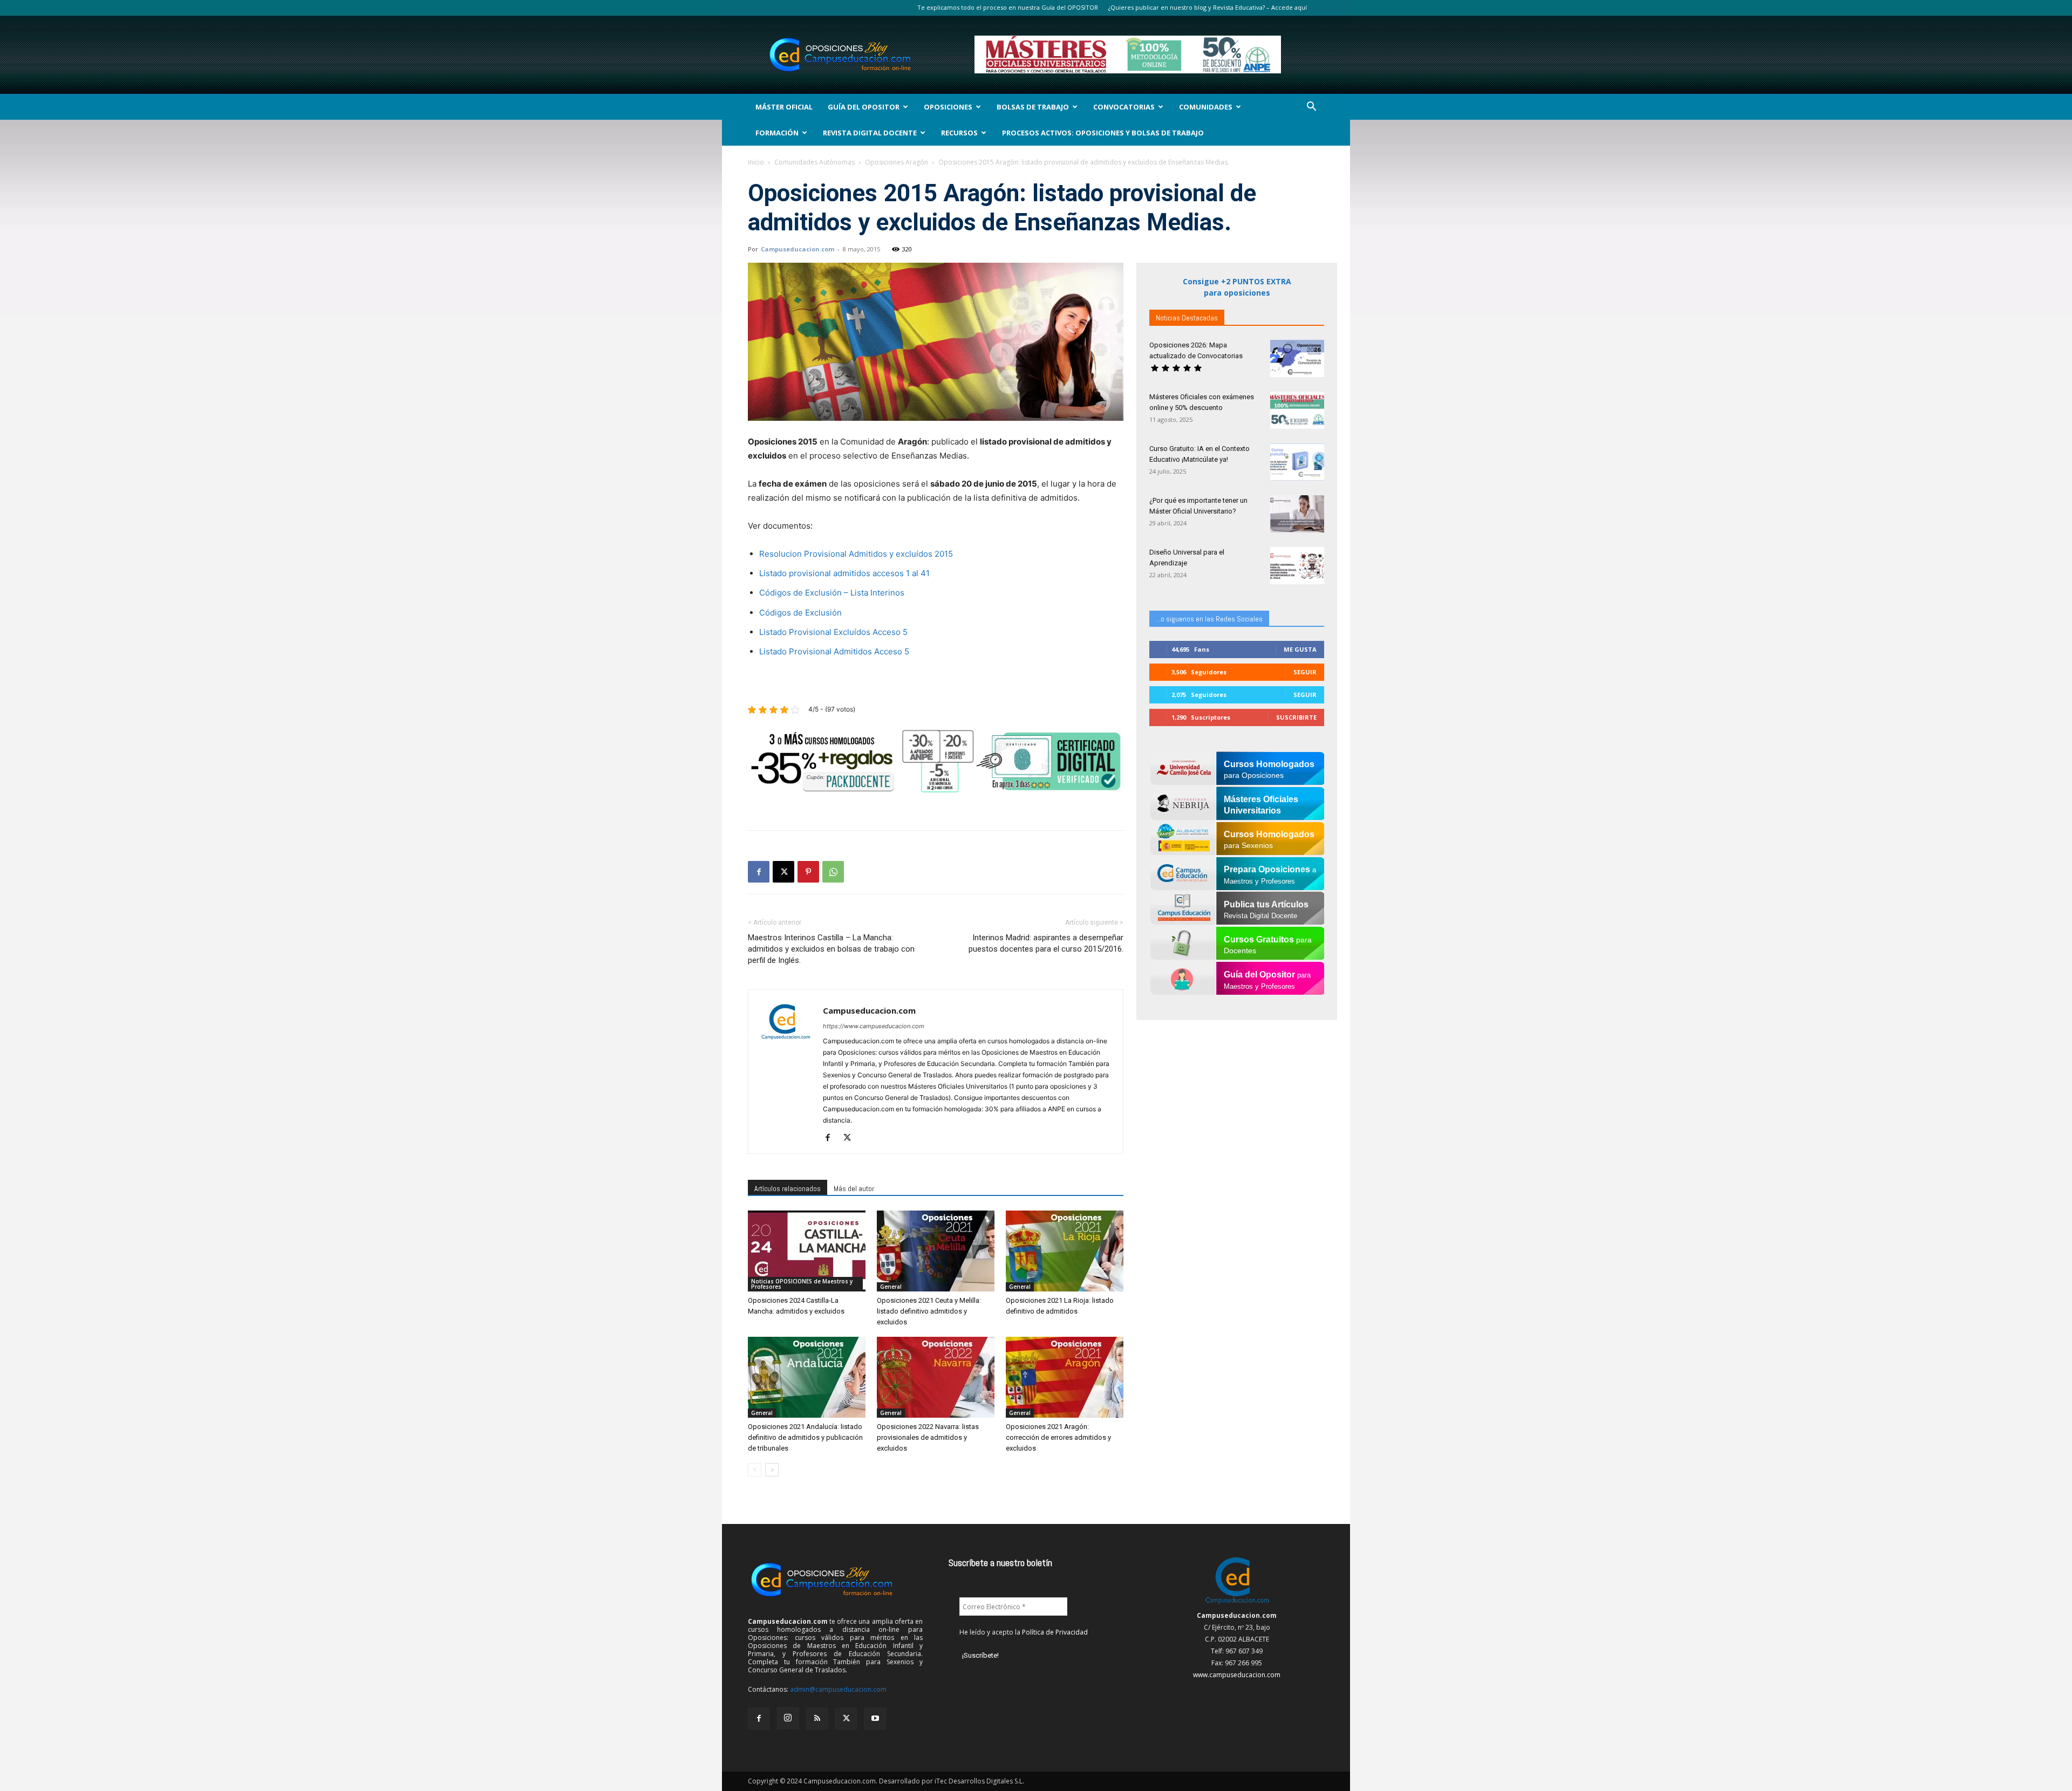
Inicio (756, 162)
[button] (1311, 108)
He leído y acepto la (1024, 1632)
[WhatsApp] (833, 872)
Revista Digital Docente (870, 133)
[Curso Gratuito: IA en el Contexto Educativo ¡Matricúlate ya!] (1297, 462)
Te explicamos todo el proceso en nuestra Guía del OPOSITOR (1008, 7)
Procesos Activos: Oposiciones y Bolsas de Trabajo (1103, 133)
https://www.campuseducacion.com (874, 1026)
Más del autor (854, 1188)
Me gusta (1300, 649)
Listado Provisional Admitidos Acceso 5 (834, 651)
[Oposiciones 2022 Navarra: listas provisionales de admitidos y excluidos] (936, 1377)
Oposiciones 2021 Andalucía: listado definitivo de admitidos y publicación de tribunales (805, 1437)
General (891, 1287)
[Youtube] (875, 1719)
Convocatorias (1124, 107)
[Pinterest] (808, 872)
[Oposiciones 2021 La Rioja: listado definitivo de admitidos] (1065, 1251)
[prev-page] (755, 1470)
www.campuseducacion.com (1237, 1675)
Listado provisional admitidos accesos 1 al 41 (844, 573)
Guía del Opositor (864, 107)
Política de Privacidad (1055, 1632)
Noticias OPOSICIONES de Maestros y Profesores (802, 1284)
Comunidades (1206, 107)
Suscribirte (1296, 717)
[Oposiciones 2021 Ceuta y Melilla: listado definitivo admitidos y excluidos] (936, 1251)
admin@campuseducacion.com (838, 1689)
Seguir (1305, 672)
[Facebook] (759, 872)
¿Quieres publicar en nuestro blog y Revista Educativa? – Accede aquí (1208, 7)
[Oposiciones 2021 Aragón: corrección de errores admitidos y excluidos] (1065, 1377)
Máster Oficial (784, 107)
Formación (777, 133)
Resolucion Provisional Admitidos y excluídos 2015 (856, 554)
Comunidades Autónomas (815, 162)
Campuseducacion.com (798, 249)
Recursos (959, 133)
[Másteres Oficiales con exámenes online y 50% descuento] (1297, 410)
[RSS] (817, 1719)
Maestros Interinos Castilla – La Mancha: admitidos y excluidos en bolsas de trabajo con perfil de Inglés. (831, 949)
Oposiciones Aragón (897, 162)
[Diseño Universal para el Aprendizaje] (1297, 566)
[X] (783, 872)
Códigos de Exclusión (800, 613)
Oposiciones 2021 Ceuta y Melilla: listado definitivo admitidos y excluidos (929, 1311)
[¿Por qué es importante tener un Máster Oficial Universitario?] (1297, 514)
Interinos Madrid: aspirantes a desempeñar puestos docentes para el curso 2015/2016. (1046, 943)
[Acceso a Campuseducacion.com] (1237, 1604)
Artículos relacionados (788, 1188)
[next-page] (772, 1470)
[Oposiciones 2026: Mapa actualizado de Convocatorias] (1297, 358)
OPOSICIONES (948, 107)
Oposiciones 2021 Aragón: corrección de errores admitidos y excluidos (1058, 1437)
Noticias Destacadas (1187, 318)
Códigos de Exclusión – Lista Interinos (832, 593)
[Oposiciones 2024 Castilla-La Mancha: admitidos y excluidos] (807, 1251)
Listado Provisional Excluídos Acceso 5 (833, 632)
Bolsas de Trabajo (1033, 107)
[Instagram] (788, 1718)
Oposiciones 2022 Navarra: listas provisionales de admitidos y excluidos (928, 1437)
